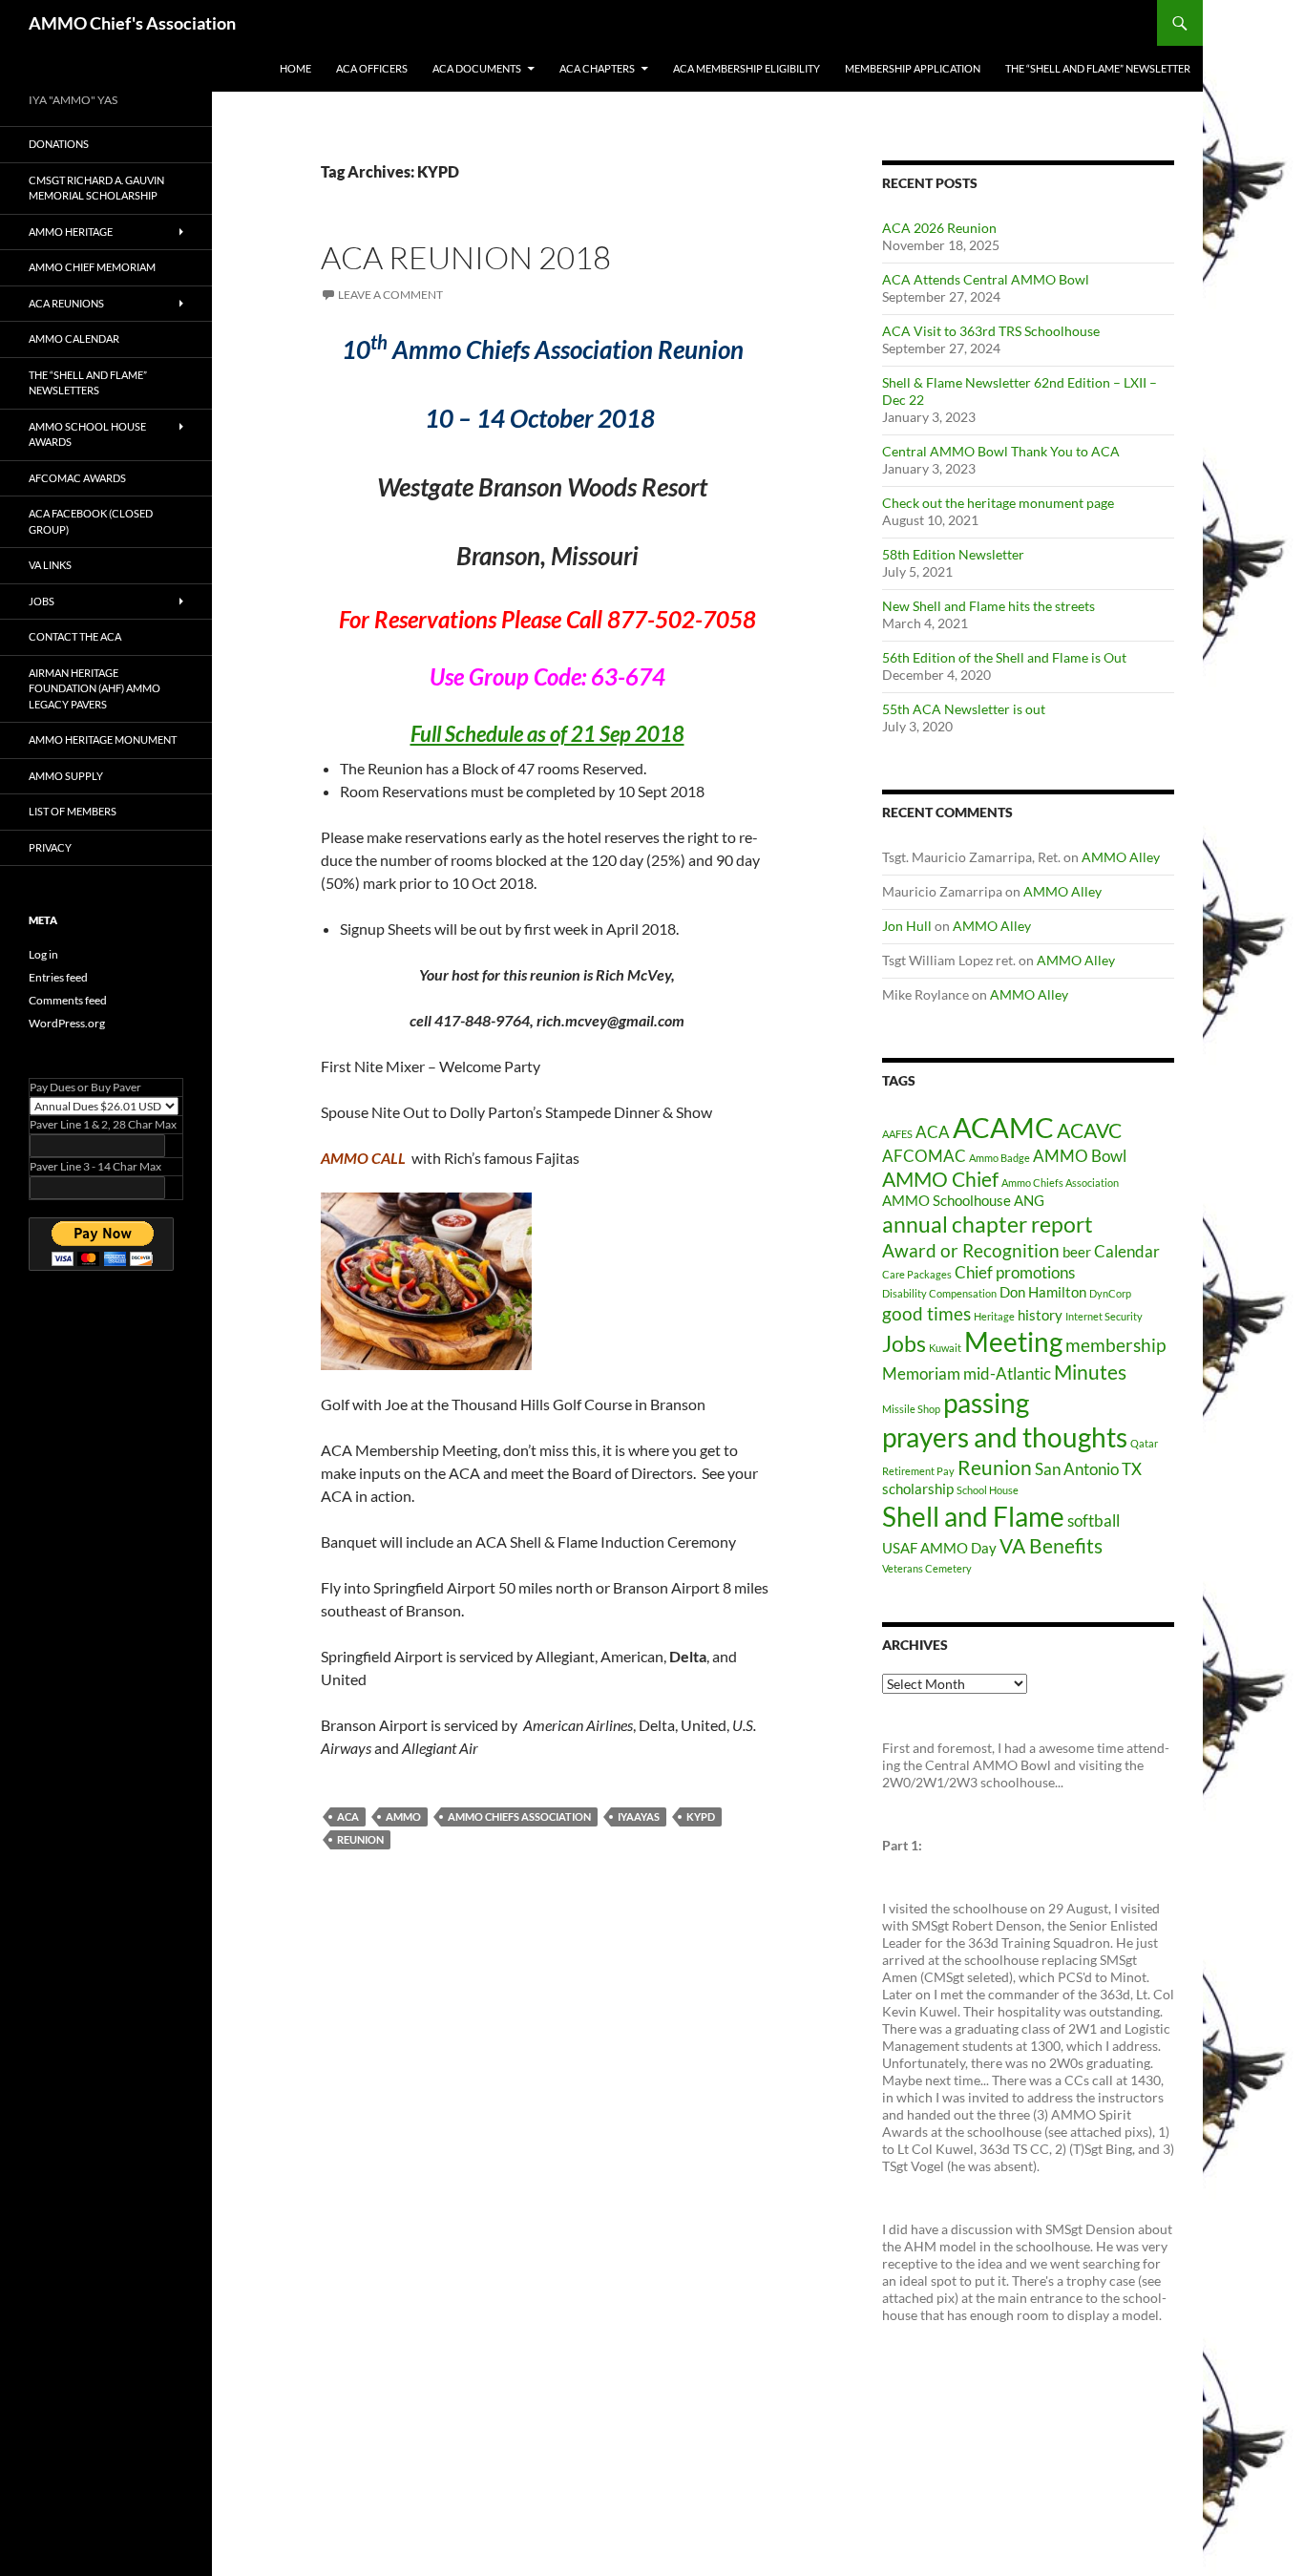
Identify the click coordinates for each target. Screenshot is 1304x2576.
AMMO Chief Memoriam (92, 267)
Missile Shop (911, 1409)
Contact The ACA (75, 636)
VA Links (50, 565)
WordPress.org (67, 1023)
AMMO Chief (940, 1179)
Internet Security (1104, 1316)
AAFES (897, 1134)
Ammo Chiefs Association (519, 1816)
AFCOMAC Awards (77, 478)
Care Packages (917, 1274)
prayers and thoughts (1005, 1437)
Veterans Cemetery (927, 1568)
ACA (348, 1816)
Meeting (1013, 1342)
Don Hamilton (1043, 1292)
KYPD (701, 1816)
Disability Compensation (939, 1293)
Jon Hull (907, 926)
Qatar (1144, 1443)
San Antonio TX (1088, 1469)
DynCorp (1110, 1293)
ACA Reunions (66, 303)
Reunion (360, 1839)
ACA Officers (372, 68)
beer (1077, 1252)
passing (986, 1403)
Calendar (1127, 1251)
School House (988, 1490)
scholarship (918, 1489)
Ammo (403, 1816)
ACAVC (1089, 1130)
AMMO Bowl (1080, 1156)
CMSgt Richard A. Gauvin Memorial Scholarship (96, 188)
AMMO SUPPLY (66, 776)
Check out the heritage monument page (998, 503)
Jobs (904, 1344)
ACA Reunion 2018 (466, 257)
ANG (1029, 1201)
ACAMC (1003, 1127)
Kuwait (945, 1348)
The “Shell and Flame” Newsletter (1098, 68)
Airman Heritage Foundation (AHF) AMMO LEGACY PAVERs (95, 688)
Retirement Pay (918, 1471)
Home (295, 68)
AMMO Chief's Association (132, 23)
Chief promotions (1015, 1272)
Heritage (994, 1316)
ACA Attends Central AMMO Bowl (986, 279)
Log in (43, 954)
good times (926, 1313)
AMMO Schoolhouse (946, 1201)
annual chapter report (988, 1225)
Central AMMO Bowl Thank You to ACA (1001, 451)
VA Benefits (1051, 1546)
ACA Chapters (597, 68)
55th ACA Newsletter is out (964, 709)
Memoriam (921, 1373)
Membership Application (913, 68)
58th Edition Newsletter (953, 554)
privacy (50, 847)
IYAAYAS (639, 1816)
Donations (59, 144)
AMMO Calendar (74, 338)
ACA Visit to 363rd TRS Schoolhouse (991, 331)
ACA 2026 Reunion (939, 228)
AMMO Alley (1121, 857)
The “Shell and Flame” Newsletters (88, 383)
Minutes (1090, 1372)
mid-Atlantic (1007, 1373)
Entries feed (58, 977)
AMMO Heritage (71, 232)
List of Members (73, 811)
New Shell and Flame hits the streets (989, 606)
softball (1094, 1520)
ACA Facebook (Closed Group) (91, 521)
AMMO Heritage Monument (103, 739)
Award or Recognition (971, 1250)
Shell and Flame (973, 1516)
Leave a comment (390, 295)
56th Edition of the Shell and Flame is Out (1004, 657)
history (1040, 1315)
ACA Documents (477, 68)
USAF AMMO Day (939, 1548)
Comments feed (68, 1000)
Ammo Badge (999, 1158)
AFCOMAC (924, 1156)
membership (1115, 1345)
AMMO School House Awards (87, 434)
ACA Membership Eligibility (747, 68)
